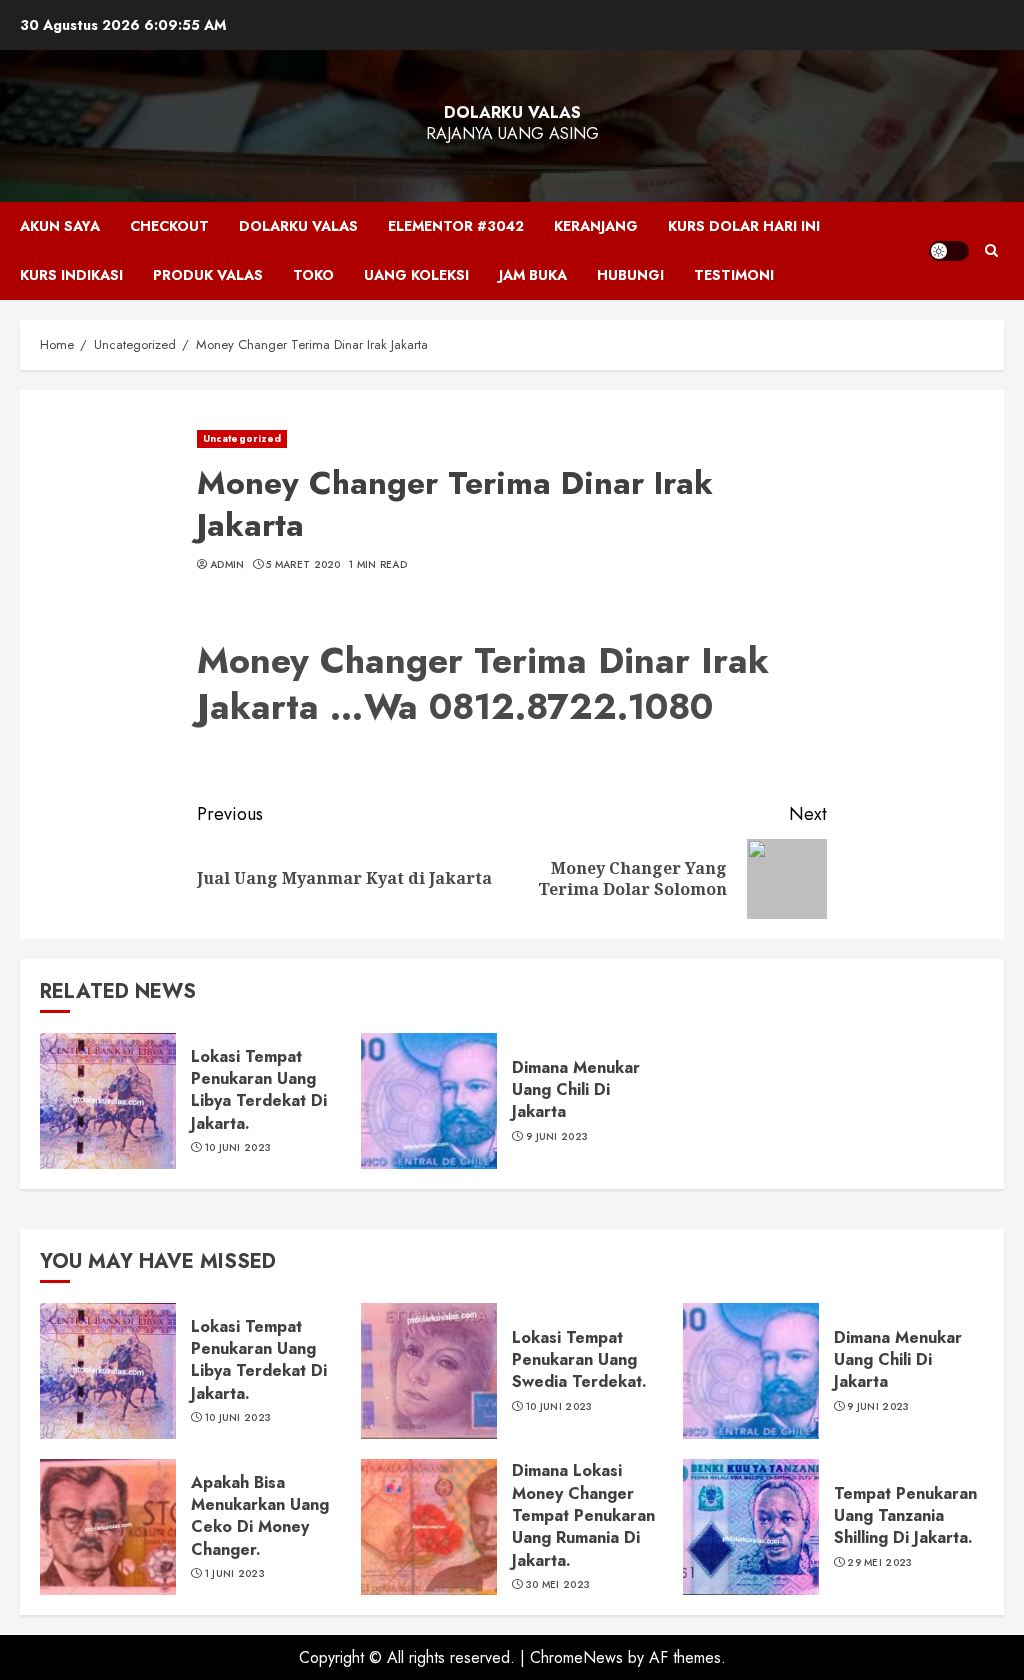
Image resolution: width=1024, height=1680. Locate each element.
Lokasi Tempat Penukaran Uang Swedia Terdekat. (579, 1360)
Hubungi (630, 275)
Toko (313, 275)
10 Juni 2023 (238, 1148)
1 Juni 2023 (235, 1574)
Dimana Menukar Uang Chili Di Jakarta (576, 1090)
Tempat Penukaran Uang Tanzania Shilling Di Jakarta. (905, 1516)
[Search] (991, 251)
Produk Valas (208, 275)
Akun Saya (60, 226)
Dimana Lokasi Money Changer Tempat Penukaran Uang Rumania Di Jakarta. (583, 1515)
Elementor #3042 (456, 226)
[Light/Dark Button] (949, 251)
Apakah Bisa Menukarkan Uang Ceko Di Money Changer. (260, 1516)
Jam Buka (533, 275)
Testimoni (734, 275)
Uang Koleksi (416, 275)
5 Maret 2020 (303, 565)
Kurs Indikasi (71, 275)
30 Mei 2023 (558, 1585)
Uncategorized (242, 438)
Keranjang (596, 226)
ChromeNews (576, 1657)
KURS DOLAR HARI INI (744, 226)
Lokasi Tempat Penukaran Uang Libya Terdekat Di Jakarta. (259, 1090)
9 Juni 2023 (557, 1137)
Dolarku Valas (512, 112)
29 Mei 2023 (879, 1563)
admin (227, 565)
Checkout (169, 226)
